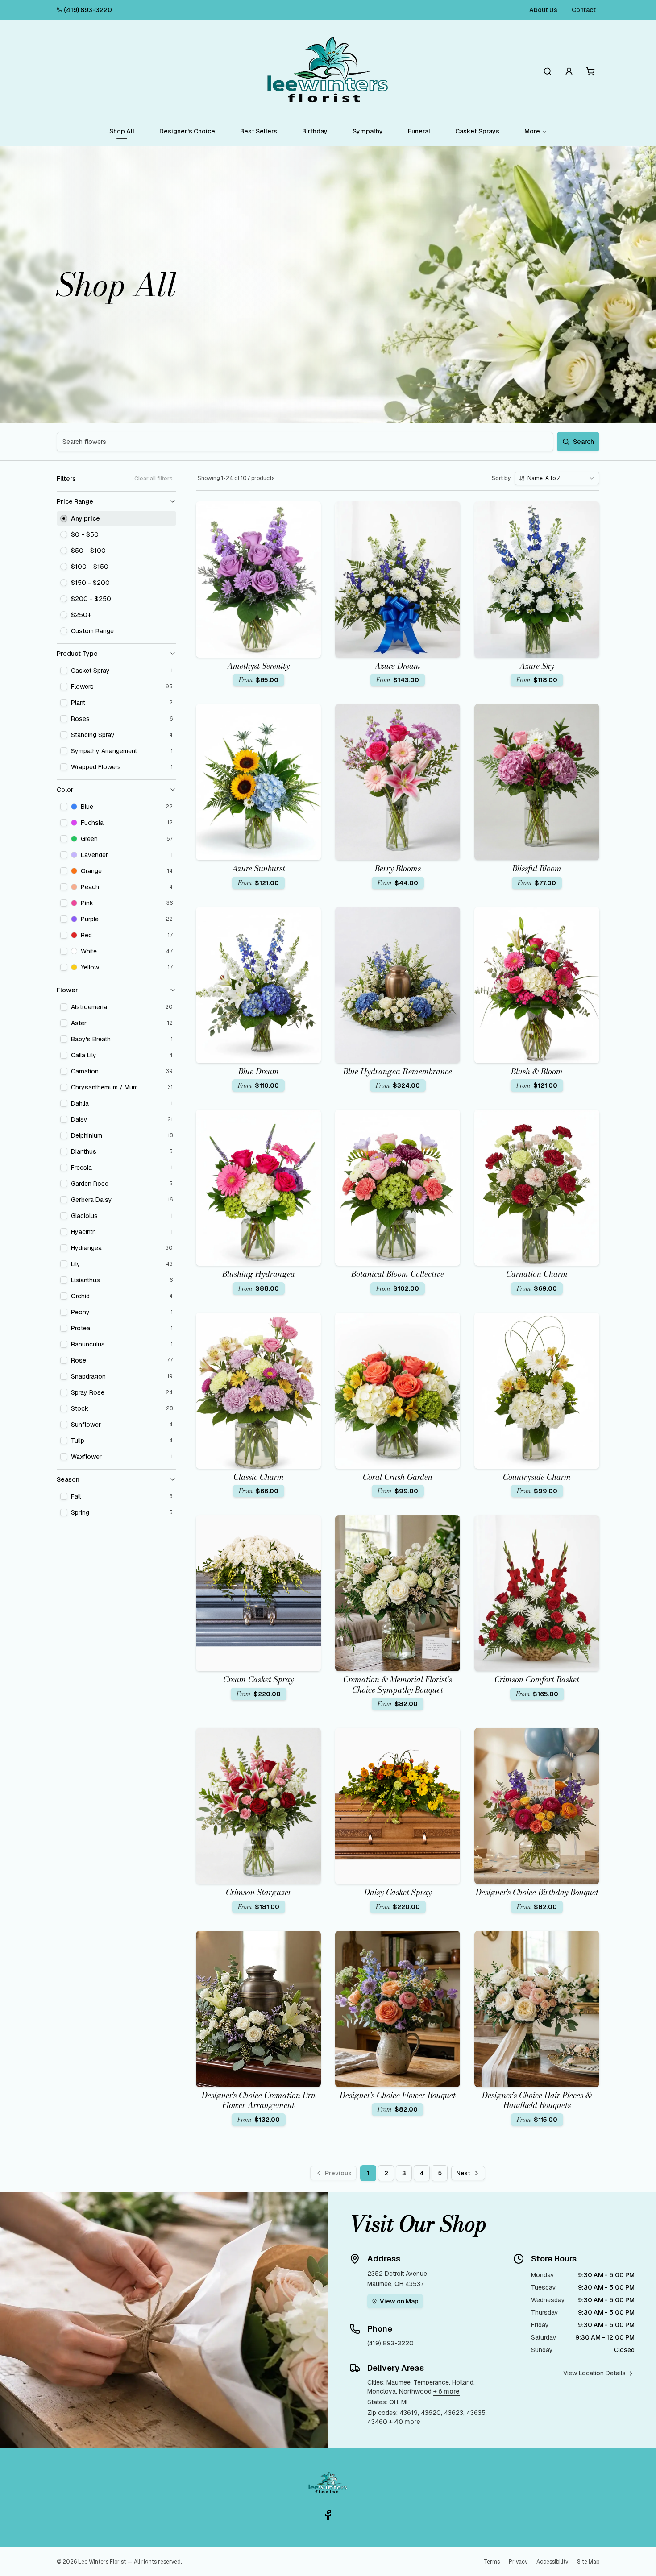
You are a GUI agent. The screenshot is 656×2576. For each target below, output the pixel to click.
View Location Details (594, 2373)
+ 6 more (446, 2391)
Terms (492, 2562)
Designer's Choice (187, 131)
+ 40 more (405, 2422)
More (532, 131)
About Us (543, 10)
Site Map (588, 2562)
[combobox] (557, 478)
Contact (584, 10)
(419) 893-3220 (88, 10)
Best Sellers (259, 131)
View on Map (399, 2301)
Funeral (419, 131)
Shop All (122, 131)
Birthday (315, 131)
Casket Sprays (477, 131)
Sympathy (368, 131)
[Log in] (569, 71)
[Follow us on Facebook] (328, 2515)
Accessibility (552, 2562)
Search (583, 442)
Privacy (518, 2562)
